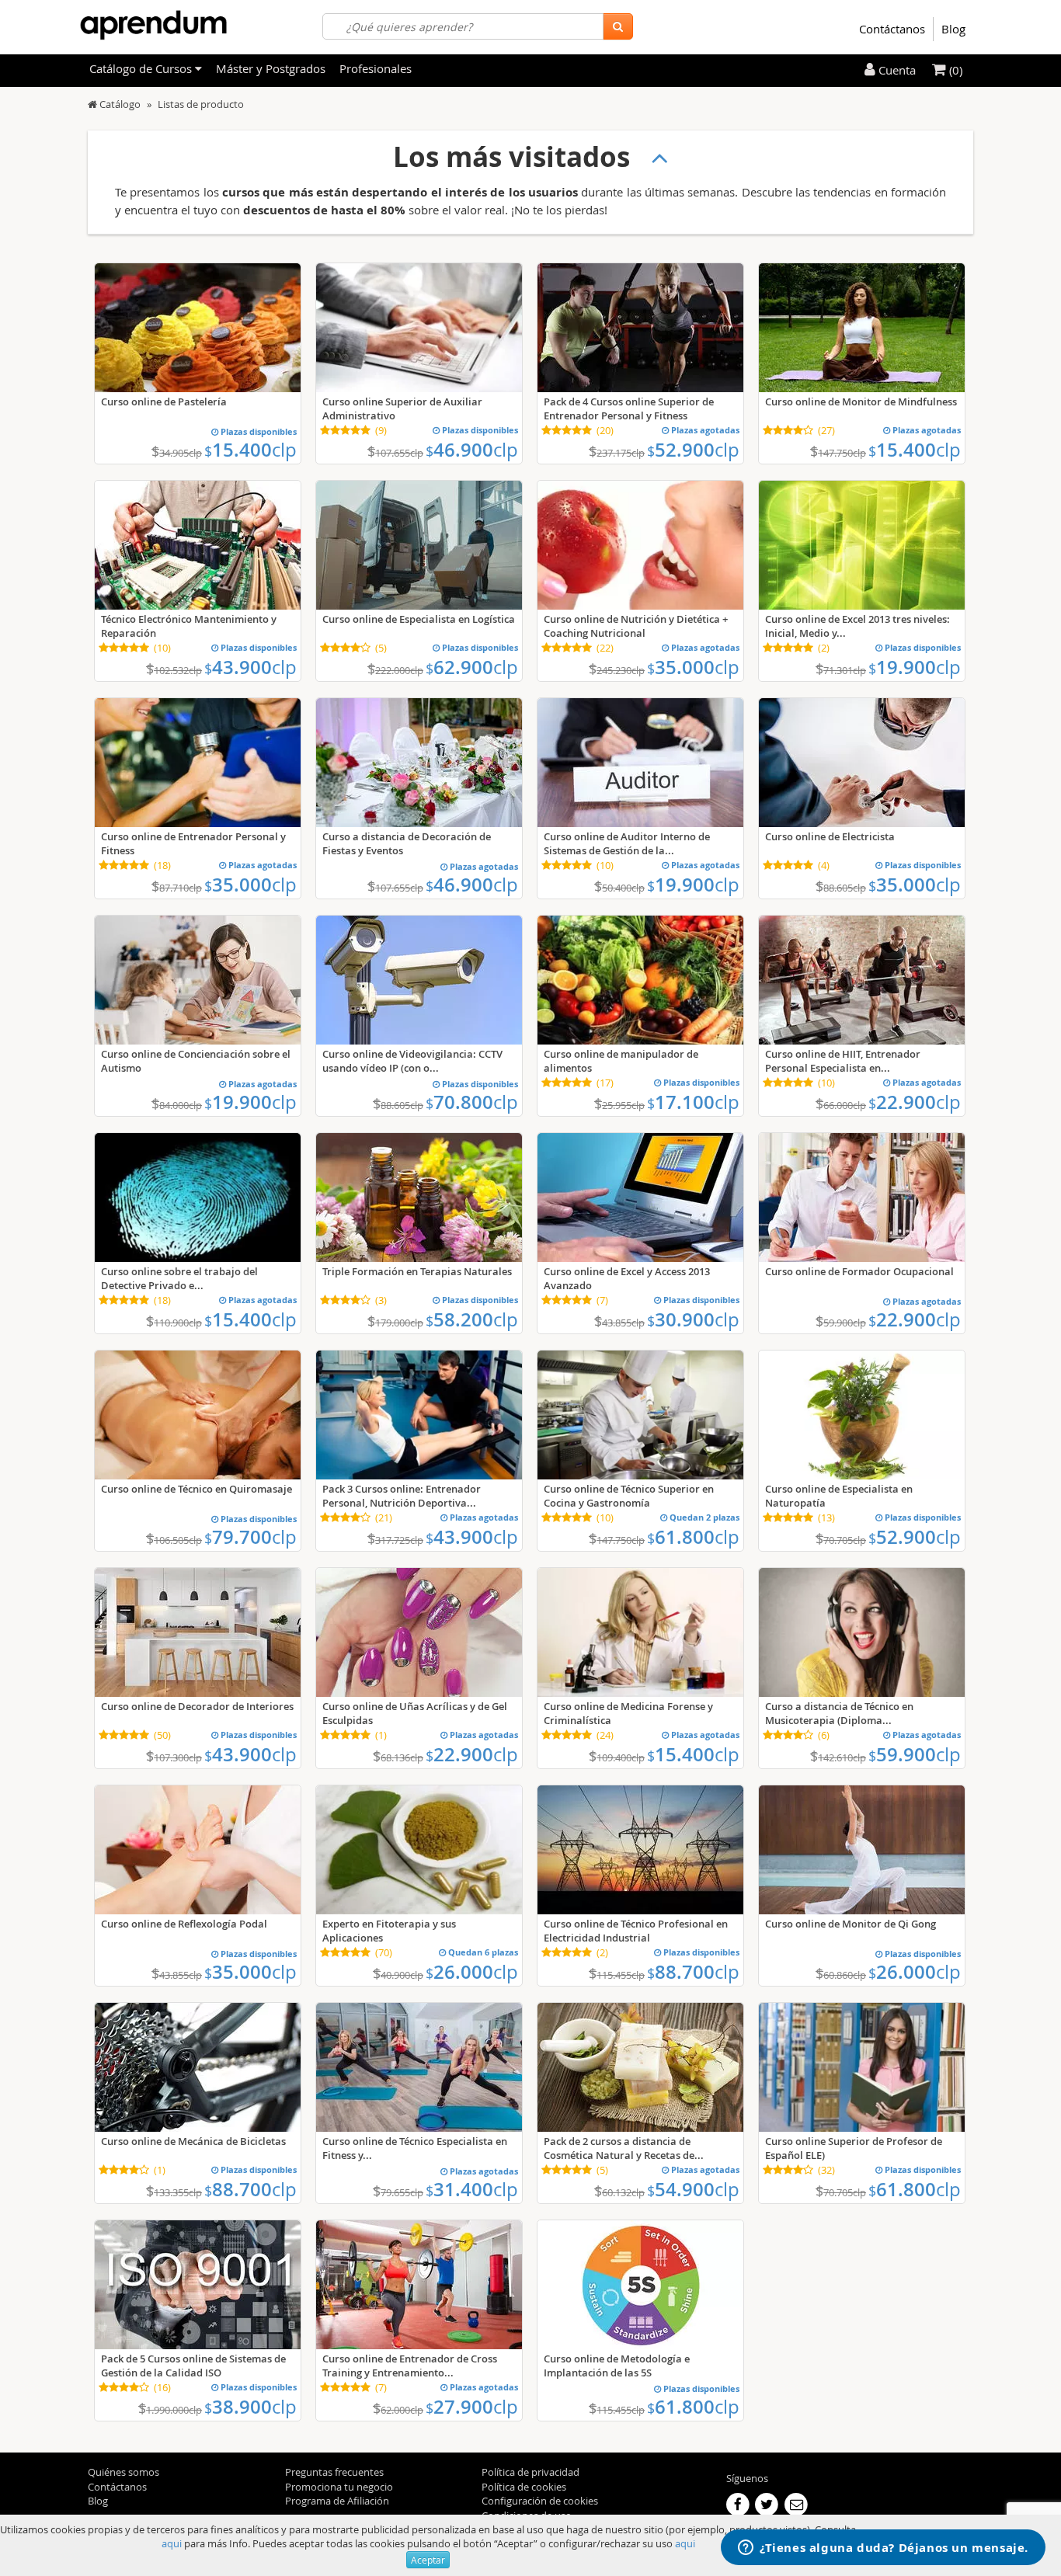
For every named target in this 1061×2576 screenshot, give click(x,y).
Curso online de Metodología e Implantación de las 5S (617, 2366)
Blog (953, 29)
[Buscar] (618, 26)
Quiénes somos (123, 2472)
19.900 (915, 667)
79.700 (250, 1537)
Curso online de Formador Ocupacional (859, 1271)
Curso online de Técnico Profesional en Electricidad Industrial (636, 1931)
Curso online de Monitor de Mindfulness (861, 402)
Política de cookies (524, 2487)
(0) (954, 70)
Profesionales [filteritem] (376, 68)
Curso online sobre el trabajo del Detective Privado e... (179, 1278)
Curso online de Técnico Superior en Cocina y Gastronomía (629, 1496)
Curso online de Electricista (830, 836)
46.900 (472, 450)
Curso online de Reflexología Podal (184, 1924)
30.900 (693, 1319)
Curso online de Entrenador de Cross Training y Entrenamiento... (410, 2366)
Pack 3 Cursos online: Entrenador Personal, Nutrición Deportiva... (402, 1496)
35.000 (693, 667)
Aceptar (428, 2560)
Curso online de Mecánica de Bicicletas (193, 2141)
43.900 (250, 667)
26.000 (472, 1972)
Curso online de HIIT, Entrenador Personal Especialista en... (843, 1061)
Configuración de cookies (540, 2501)
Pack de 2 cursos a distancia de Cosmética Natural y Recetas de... (624, 2148)
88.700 (693, 1972)
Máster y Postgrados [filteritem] (271, 68)
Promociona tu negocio (339, 2487)
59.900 (915, 1754)
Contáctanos (892, 29)
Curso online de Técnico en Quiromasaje (197, 1489)
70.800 (472, 1102)
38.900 (250, 2407)
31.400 (472, 2189)
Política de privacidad (530, 2472)
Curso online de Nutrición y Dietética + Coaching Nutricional (636, 626)
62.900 (472, 667)
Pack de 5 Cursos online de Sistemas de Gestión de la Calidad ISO (193, 2366)
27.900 (472, 2407)
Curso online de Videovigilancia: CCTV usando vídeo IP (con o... (412, 1061)
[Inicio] (92, 104)
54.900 (693, 2189)
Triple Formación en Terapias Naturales (417, 1271)
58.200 (472, 1319)
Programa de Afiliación (337, 2501)
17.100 (693, 1102)
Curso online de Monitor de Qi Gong (851, 1924)
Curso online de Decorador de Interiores (197, 1706)
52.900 (693, 450)
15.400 (250, 450)
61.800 (693, 1537)
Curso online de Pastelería (164, 402)
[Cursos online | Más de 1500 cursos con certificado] (153, 25)
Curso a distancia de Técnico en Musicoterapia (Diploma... (839, 1713)
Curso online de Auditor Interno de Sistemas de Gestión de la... (627, 843)
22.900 (915, 1102)
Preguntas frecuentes (334, 2472)
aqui (172, 2543)
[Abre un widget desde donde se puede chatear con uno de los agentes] (883, 2549)
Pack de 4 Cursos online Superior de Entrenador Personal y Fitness (629, 408)
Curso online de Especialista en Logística (419, 619)
